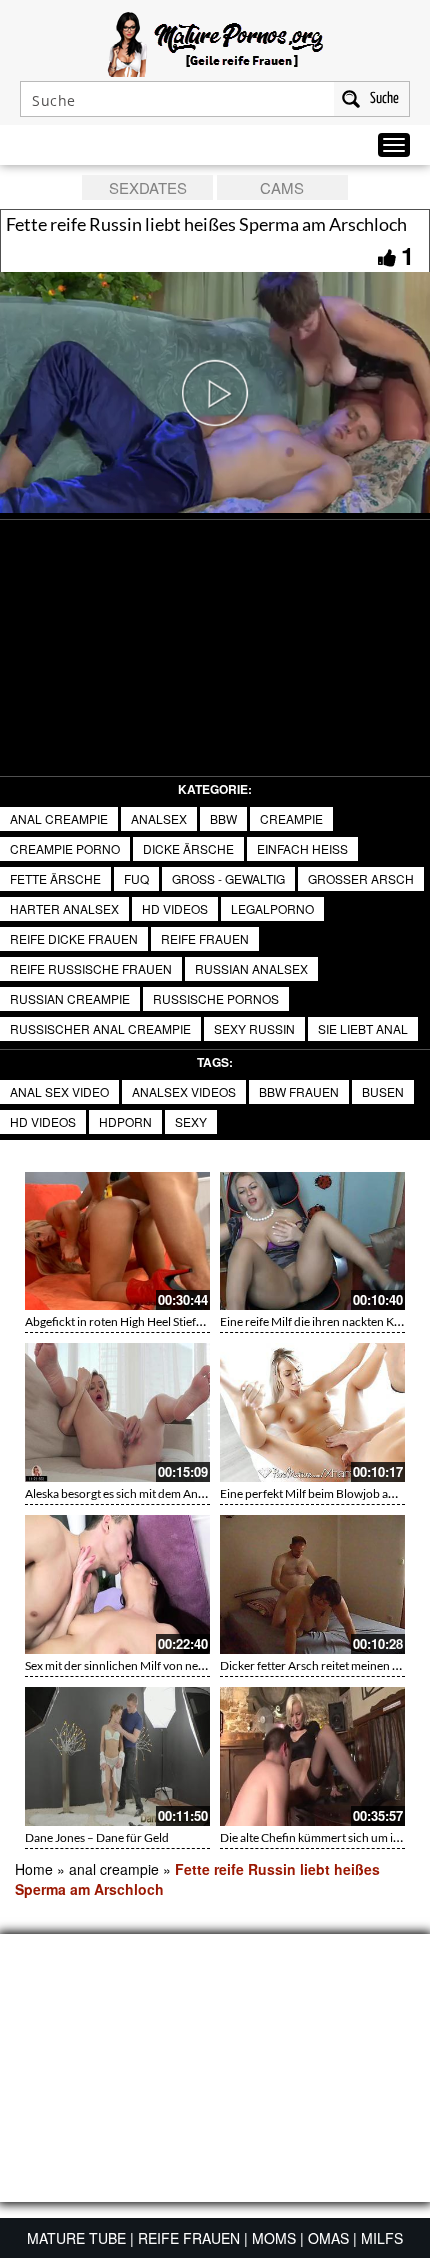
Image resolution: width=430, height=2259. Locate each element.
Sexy (191, 1121)
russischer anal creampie (100, 1028)
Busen (383, 1091)
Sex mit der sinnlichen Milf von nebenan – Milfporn (157, 1665)
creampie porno (65, 848)
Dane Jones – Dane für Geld (97, 1837)
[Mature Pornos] (215, 42)
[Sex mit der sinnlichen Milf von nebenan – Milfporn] (117, 1584)
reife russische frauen (91, 968)
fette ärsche (55, 878)
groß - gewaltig (228, 878)
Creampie (291, 818)
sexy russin (254, 1028)
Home (34, 1869)
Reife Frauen (205, 938)
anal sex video (59, 1091)
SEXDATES (148, 187)
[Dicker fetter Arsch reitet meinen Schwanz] (312, 1584)
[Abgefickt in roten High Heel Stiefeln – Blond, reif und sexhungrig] (117, 1241)
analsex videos (184, 1091)
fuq (136, 878)
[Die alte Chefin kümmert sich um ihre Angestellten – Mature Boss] (312, 1756)
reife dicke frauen (74, 938)
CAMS (282, 187)
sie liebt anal (363, 1028)
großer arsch (361, 878)
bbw (223, 818)
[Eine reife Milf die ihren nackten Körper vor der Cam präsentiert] (312, 1241)
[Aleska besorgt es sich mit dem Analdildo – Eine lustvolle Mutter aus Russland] (117, 1412)
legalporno (272, 908)
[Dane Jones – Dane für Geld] (117, 1756)
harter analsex (64, 908)
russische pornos (216, 998)
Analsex (159, 818)
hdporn (125, 1121)
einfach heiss (302, 848)
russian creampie (70, 998)
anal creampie (59, 818)
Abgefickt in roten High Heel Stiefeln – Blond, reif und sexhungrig (193, 1321)
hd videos (175, 908)
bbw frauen (299, 1091)
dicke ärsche (188, 848)
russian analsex (251, 968)
